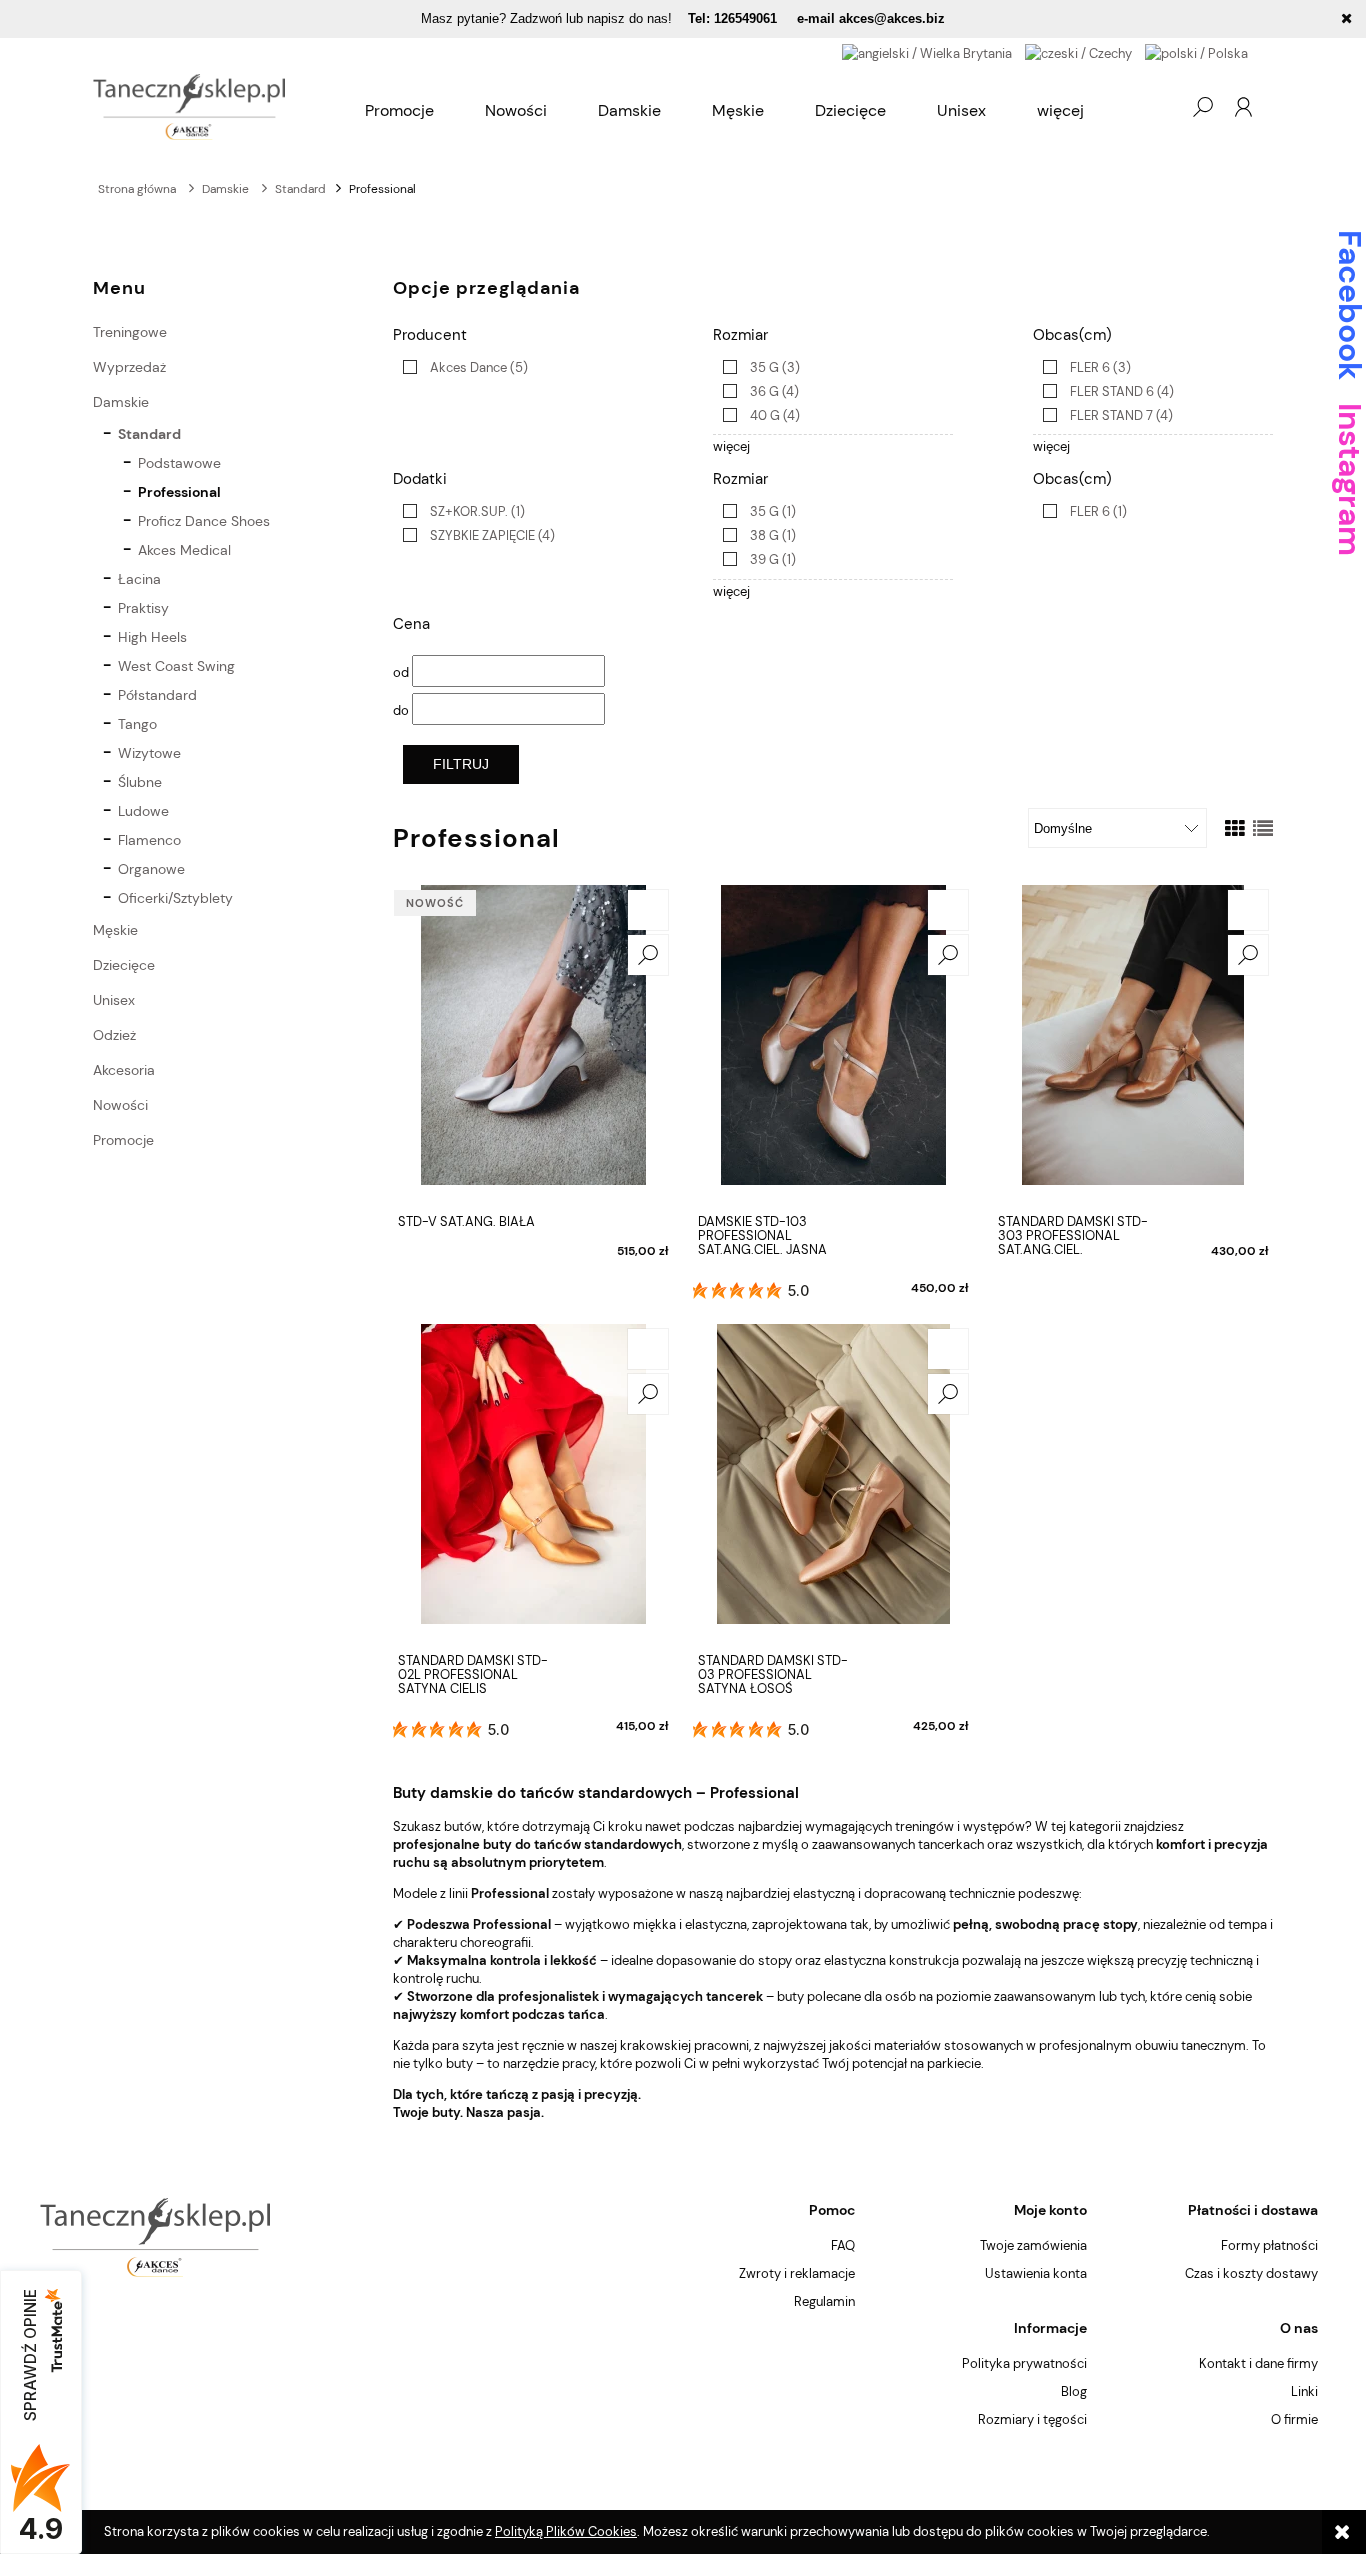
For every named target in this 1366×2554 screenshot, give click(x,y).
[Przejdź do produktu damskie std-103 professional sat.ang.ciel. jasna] (833, 1045)
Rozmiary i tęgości (1032, 2419)
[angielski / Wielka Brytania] (927, 52)
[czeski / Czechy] (1078, 52)
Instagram (1349, 479)
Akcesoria (124, 1070)
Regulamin (824, 2301)
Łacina (139, 579)
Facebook (1349, 305)
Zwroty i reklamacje (797, 2273)
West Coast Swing (176, 666)
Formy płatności (1269, 2245)
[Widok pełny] (1263, 829)
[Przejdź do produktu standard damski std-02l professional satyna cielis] (533, 1484)
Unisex (114, 1000)
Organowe (151, 869)
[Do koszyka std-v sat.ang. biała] (648, 910)
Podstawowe (179, 463)
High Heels (152, 637)
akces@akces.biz (892, 18)
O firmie (1294, 2419)
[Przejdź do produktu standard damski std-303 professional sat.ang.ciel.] (1133, 1045)
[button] (648, 955)
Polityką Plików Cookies (566, 2531)
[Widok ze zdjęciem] (1235, 829)
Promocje (123, 1140)
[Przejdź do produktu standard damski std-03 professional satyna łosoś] (833, 1484)
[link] (460, 367)
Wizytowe (149, 753)
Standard (149, 434)
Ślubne (140, 782)
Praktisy (143, 608)
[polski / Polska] (1196, 52)
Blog (1074, 2391)
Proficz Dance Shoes (204, 521)
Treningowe (130, 332)
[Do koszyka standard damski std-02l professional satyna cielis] (648, 1349)
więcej (731, 446)
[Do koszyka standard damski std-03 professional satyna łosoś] (948, 1349)
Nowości (120, 1105)
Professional (179, 492)
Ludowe (143, 811)
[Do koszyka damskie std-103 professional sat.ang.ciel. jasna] (948, 910)
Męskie (115, 930)
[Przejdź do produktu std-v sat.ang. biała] (533, 1045)
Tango (137, 724)
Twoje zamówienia (1033, 2245)
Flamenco (149, 840)
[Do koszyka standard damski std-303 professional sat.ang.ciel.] (1248, 910)
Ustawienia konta (1036, 2273)
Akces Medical (184, 550)
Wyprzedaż (129, 367)
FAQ (843, 2245)
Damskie (121, 402)
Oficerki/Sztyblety (175, 898)
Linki (1304, 2391)
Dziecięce (124, 965)
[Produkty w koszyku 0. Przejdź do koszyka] (1162, 107)
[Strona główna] (189, 107)
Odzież (114, 1035)
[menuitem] (399, 111)
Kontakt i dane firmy (1258, 2363)
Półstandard (157, 695)
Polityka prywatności (1024, 2363)
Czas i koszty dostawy (1251, 2273)
